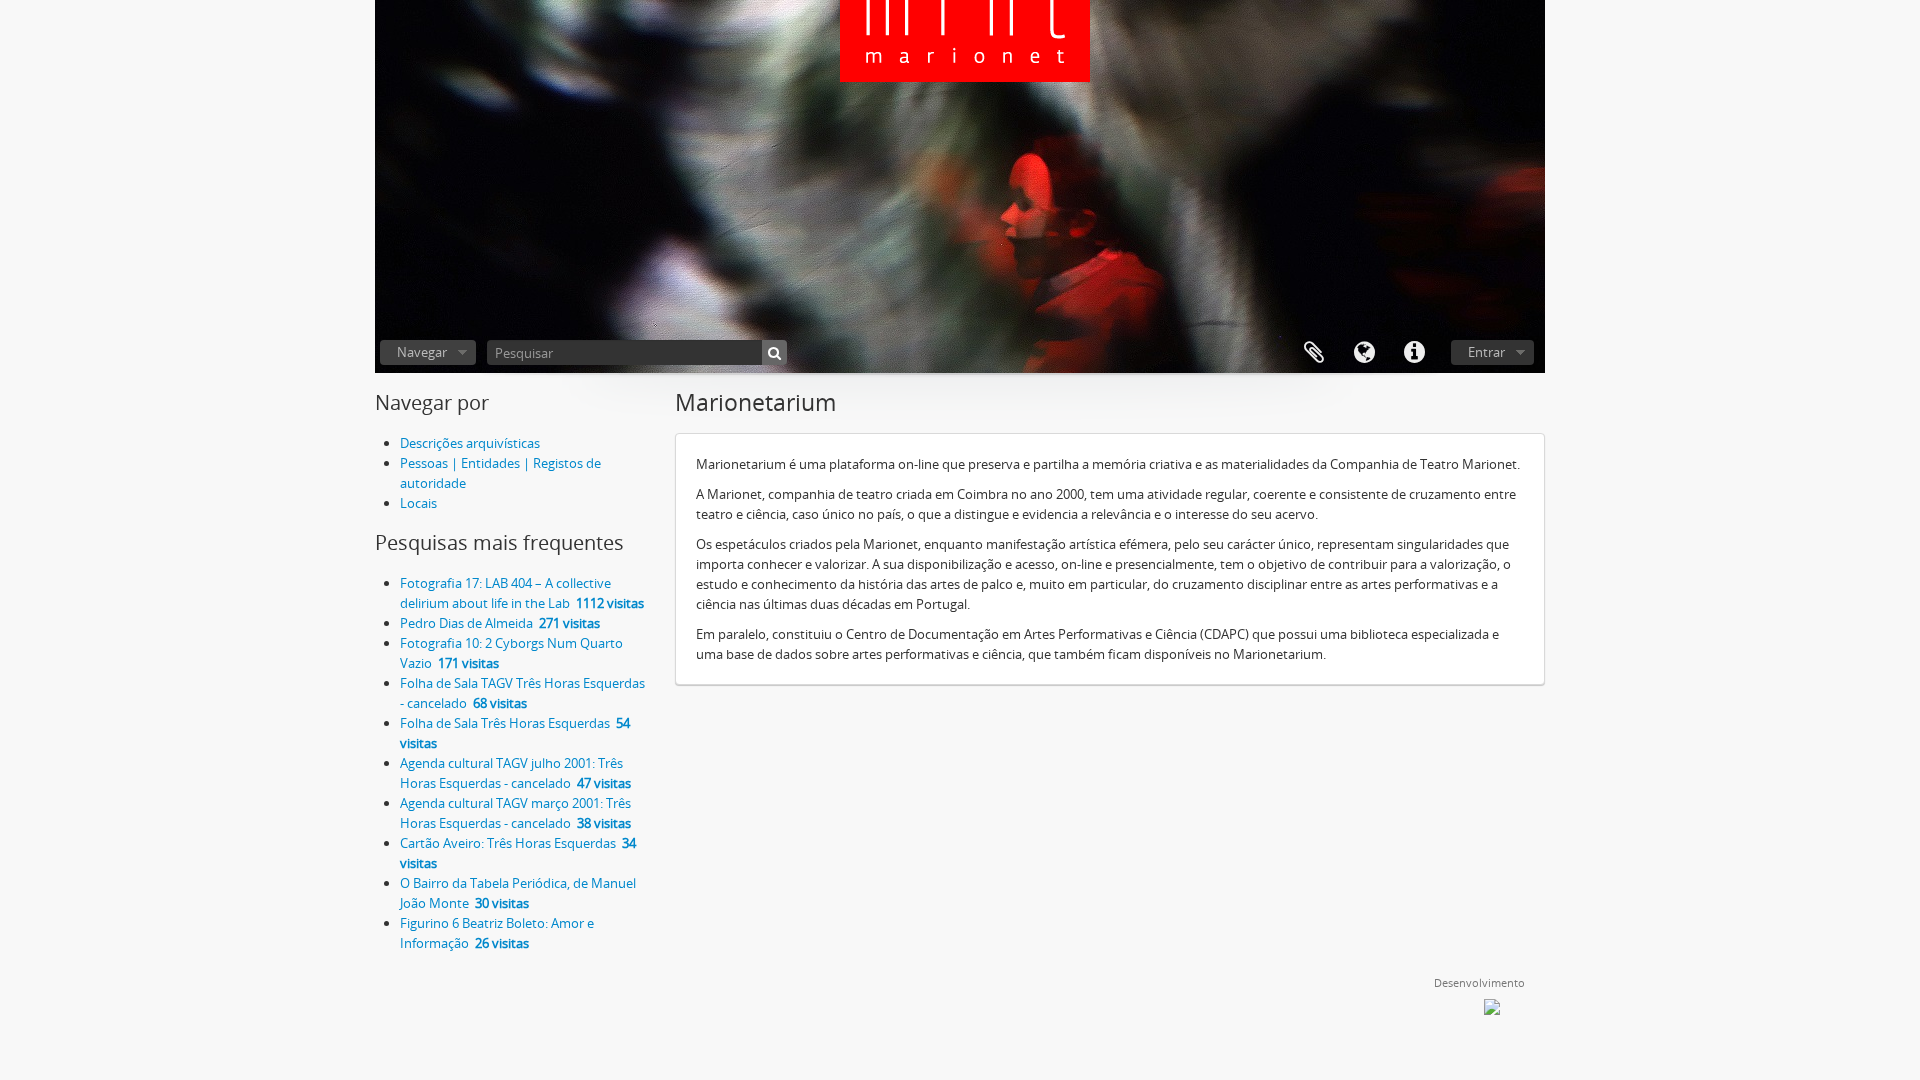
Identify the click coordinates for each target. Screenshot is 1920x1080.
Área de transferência (1314, 353)
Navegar (422, 352)
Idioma (1364, 353)
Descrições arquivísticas (470, 443)
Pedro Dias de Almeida (500, 623)
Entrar (1486, 352)
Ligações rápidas (1414, 353)
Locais (418, 503)
